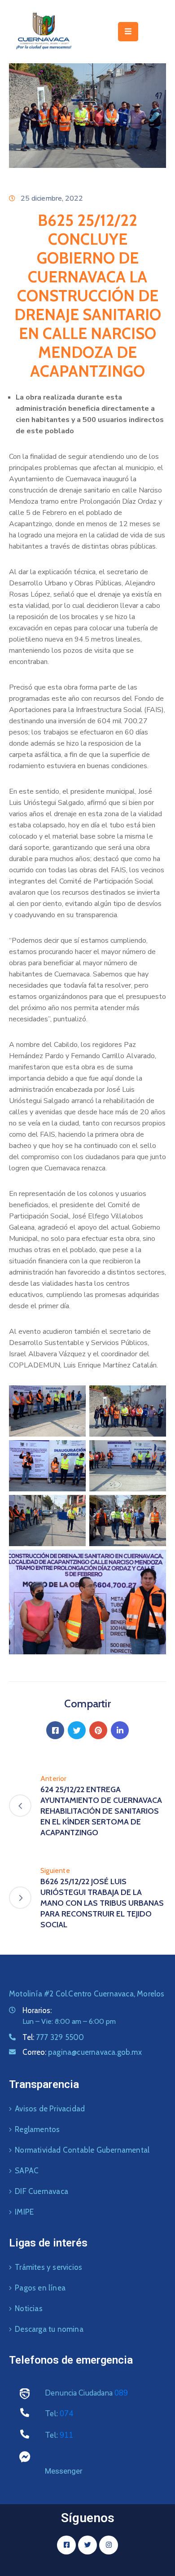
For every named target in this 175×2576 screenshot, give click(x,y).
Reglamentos (37, 2129)
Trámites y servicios (48, 2267)
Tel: (53, 2037)
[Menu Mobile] (128, 32)
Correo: (82, 2052)
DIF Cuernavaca (42, 2191)
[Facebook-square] (66, 2545)
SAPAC (27, 2171)
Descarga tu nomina (49, 2329)
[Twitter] (77, 1730)
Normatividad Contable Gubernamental (82, 2150)
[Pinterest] (98, 1730)
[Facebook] (55, 1730)
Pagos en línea (40, 2288)
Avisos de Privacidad (50, 2109)
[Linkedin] (120, 1730)
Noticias (29, 2308)
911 (66, 2435)
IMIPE (24, 2212)
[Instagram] (109, 2545)
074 (66, 2414)
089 (121, 2393)
